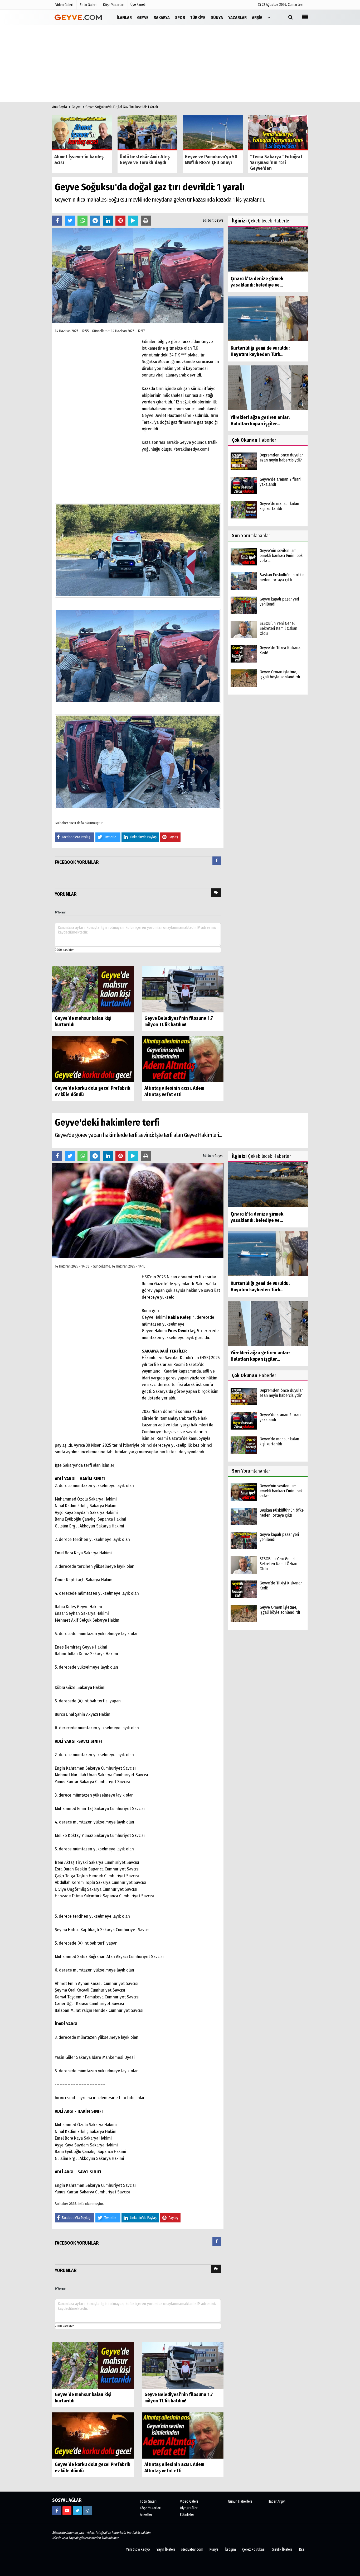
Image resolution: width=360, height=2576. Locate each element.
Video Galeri (189, 2501)
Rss (302, 2549)
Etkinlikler (187, 2515)
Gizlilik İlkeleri (282, 2549)
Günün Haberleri (240, 2501)
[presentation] (217, 861)
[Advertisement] (180, 65)
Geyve (76, 107)
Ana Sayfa (60, 107)
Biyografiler (189, 2508)
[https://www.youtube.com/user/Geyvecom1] (67, 2511)
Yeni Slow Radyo (138, 2549)
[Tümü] (269, 17)
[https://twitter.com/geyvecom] (77, 2511)
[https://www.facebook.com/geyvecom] (57, 2511)
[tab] (217, 862)
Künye (214, 2549)
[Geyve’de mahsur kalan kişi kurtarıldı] (93, 989)
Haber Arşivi (277, 2501)
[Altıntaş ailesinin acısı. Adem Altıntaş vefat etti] (183, 1059)
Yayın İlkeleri (166, 2549)
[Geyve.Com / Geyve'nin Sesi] (79, 17)
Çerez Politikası (254, 2549)
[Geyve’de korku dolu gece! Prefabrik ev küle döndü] (93, 1059)
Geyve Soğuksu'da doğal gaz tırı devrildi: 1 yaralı (122, 107)
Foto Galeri (148, 2501)
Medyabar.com (192, 2549)
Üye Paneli (138, 5)
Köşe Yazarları (151, 2508)
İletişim (230, 2549)
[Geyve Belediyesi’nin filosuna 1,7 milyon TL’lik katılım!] (183, 989)
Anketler (146, 2515)
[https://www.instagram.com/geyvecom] (87, 2511)
